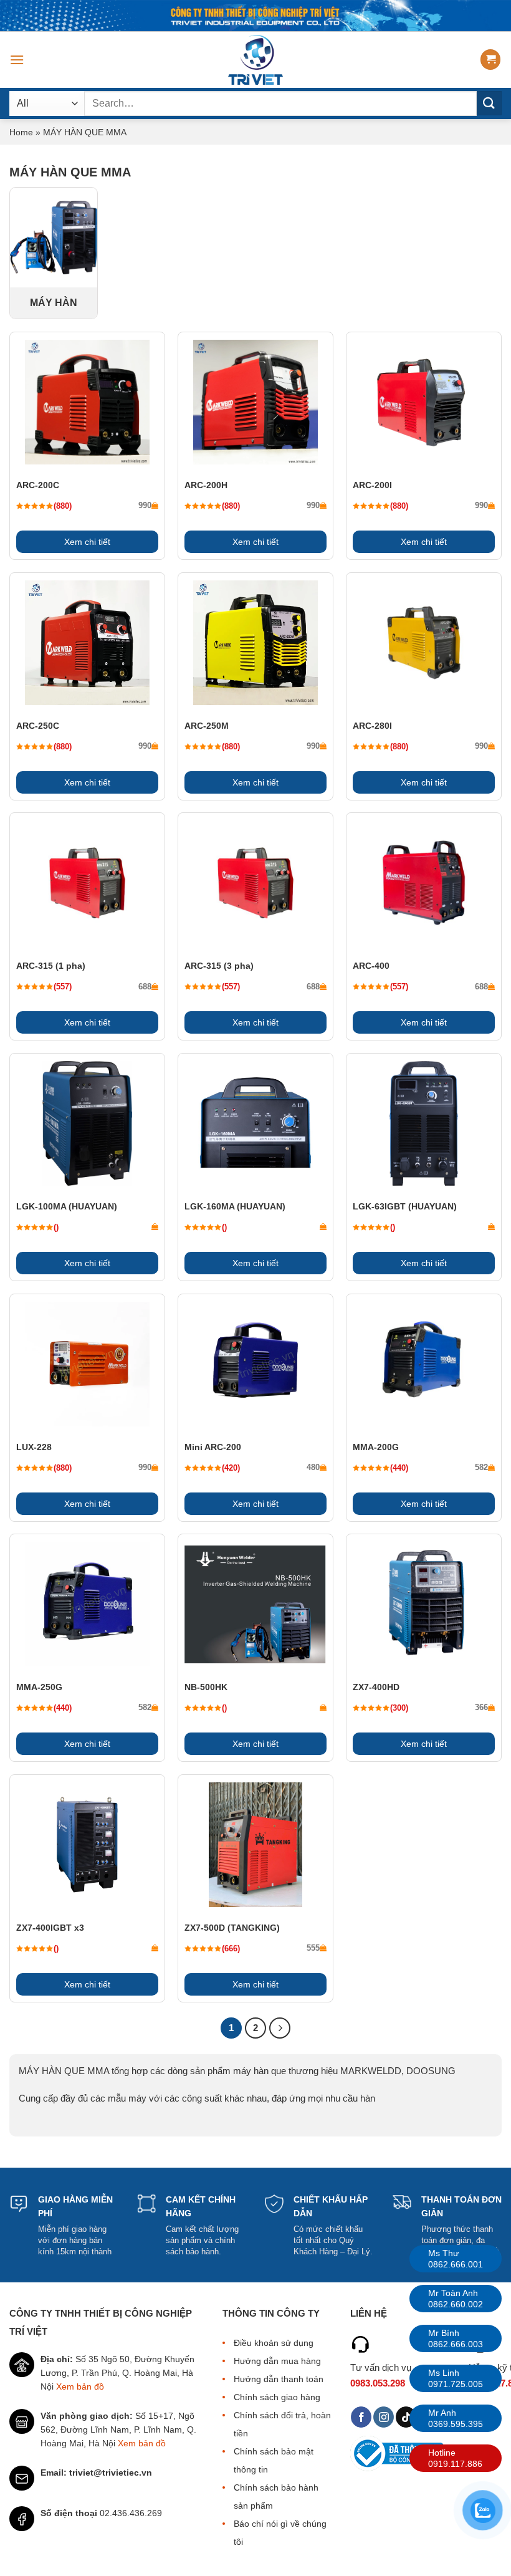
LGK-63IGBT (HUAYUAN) (405, 1206)
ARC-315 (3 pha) (219, 966)
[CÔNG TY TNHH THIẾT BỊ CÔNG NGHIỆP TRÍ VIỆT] (256, 60)
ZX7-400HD (376, 1687)
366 (481, 1707)
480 (313, 1467)
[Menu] (17, 60)
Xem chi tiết (87, 542)
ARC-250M (207, 726)
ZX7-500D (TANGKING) (232, 1928)
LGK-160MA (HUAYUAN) (235, 1206)
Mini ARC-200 (213, 1447)
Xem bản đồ (80, 2386)
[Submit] (489, 103)
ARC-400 (371, 966)
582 (481, 1467)
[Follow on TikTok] (406, 2417)
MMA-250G (39, 1687)
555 (313, 1948)
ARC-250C (38, 726)
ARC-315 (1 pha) (51, 966)
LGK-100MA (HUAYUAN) (67, 1206)
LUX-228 (34, 1447)
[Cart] (490, 60)
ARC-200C (38, 485)
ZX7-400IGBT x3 (50, 1928)
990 (145, 505)
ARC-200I (372, 485)
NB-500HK (206, 1687)
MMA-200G (376, 1447)
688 (145, 987)
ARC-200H (206, 485)
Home (21, 132)
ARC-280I (372, 726)
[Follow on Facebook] (361, 2417)
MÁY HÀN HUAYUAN (54, 305)
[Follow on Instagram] (384, 2417)
